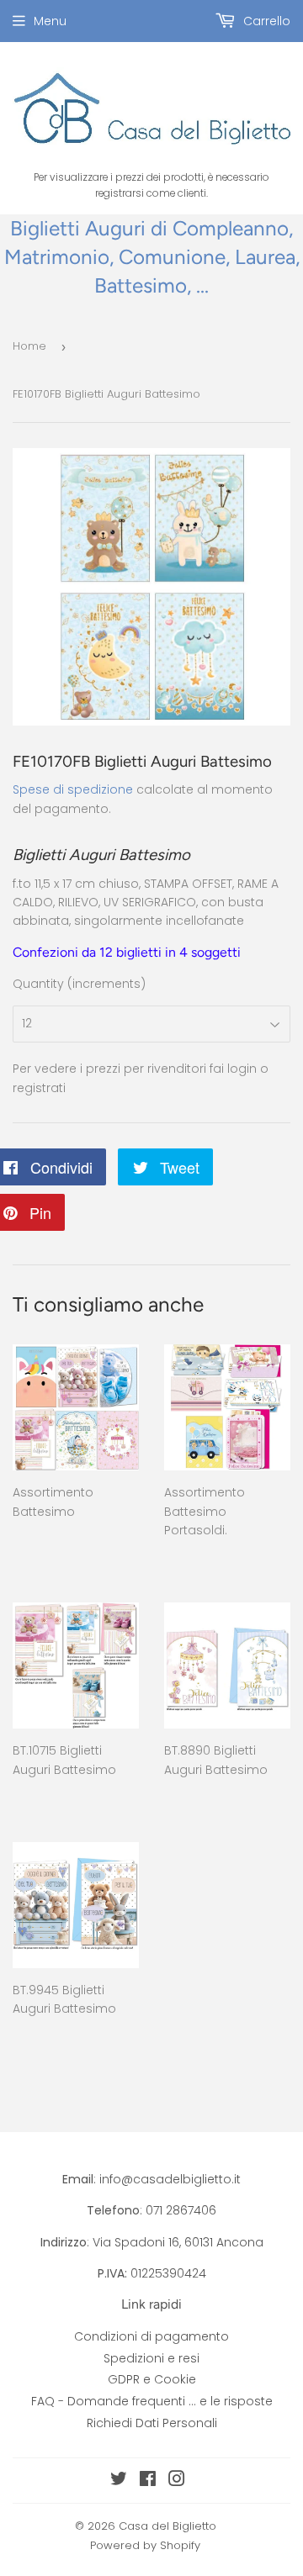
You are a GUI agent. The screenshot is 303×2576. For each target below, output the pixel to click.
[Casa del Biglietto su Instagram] (177, 2481)
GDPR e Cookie (152, 2379)
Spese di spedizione (73, 789)
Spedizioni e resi (151, 2358)
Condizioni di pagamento (151, 2336)
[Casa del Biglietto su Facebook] (148, 2481)
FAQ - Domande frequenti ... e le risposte (152, 2401)
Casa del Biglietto (167, 2526)
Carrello (265, 21)
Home (29, 346)
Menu (50, 21)
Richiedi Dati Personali (152, 2423)
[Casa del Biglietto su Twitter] (119, 2481)
